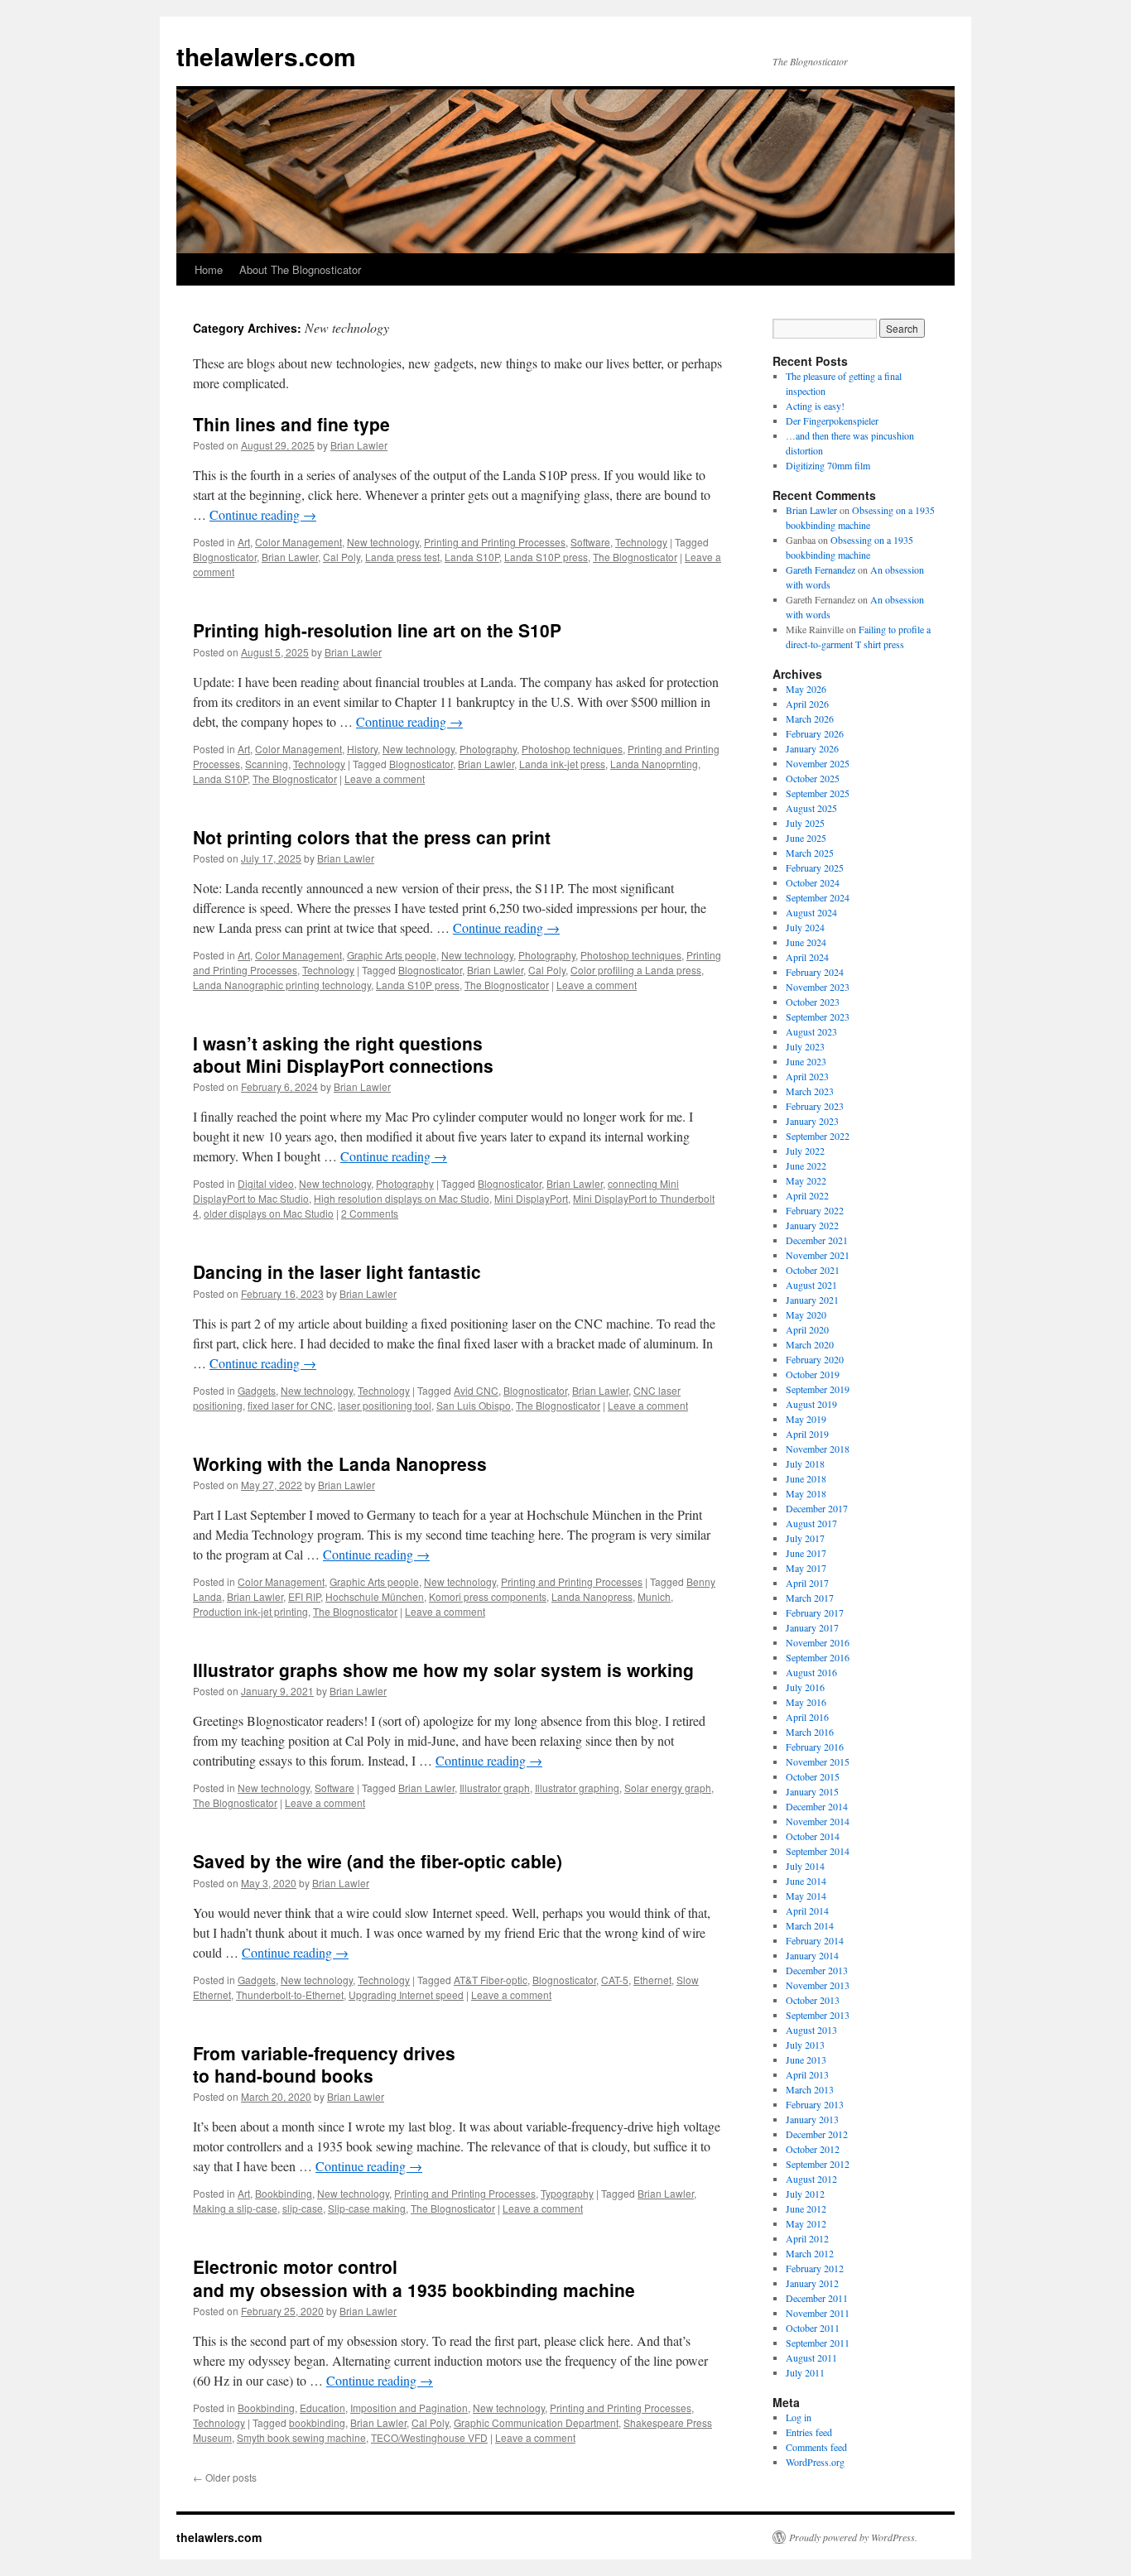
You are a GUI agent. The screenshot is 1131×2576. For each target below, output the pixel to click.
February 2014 (815, 1940)
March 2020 (810, 1344)
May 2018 (806, 1493)
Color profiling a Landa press (636, 970)
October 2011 (813, 2328)
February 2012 (815, 2268)
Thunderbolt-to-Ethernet (290, 1994)
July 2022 (805, 1151)
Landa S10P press (546, 557)
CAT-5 (615, 1980)
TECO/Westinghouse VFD (429, 2437)
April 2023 (807, 1076)
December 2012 (817, 2134)
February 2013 (815, 2104)
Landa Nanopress (592, 1596)
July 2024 (805, 927)
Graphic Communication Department (536, 2422)
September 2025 (818, 793)
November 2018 (818, 1449)
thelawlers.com (266, 56)
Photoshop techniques (572, 749)
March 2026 (810, 718)
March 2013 (810, 2089)
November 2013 (818, 1985)
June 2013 (806, 2059)
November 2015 (818, 1761)
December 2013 (817, 1970)
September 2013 (818, 2015)
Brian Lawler (359, 445)
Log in (799, 2417)
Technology (641, 542)
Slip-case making (367, 2208)
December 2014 (817, 1806)
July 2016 (805, 1687)
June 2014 (806, 1881)
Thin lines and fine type (291, 424)
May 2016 (806, 1702)
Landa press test (402, 557)
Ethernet (652, 1980)
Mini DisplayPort (531, 1198)
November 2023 (818, 987)
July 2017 (805, 1538)
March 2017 (810, 1598)
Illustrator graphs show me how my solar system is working (443, 1670)
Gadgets (257, 1390)
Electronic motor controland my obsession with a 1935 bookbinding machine (414, 2278)
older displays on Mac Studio (269, 1213)
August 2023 (811, 1031)
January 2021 (812, 1300)
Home (209, 269)
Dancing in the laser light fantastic (337, 1271)
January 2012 (812, 2283)
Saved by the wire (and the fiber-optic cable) (378, 1861)
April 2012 (807, 2238)
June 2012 (806, 2208)
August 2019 (811, 1404)
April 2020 (807, 1329)
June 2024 (806, 942)
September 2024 (818, 897)
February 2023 (815, 1106)
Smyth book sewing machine (301, 2437)
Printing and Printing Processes (495, 542)
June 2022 (806, 1165)
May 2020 (806, 1314)
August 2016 (811, 1672)
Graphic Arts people (392, 955)
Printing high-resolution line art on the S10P (377, 630)
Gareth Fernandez (821, 570)
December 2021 (817, 1240)
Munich (654, 1596)
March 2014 (810, 1925)
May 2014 (806, 1896)
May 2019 (806, 1419)
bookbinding (317, 2422)
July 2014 (805, 1866)
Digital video (266, 1183)
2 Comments (370, 1213)
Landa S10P (472, 557)
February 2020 (815, 1359)
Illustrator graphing (577, 1788)
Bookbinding (284, 2193)
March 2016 (810, 1732)
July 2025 (805, 823)
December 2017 (817, 1508)
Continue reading (263, 514)
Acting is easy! (815, 406)
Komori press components (488, 1596)
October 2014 (813, 1836)
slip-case (303, 2208)
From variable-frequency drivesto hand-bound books (324, 2064)
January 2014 (812, 1955)
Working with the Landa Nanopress (340, 1463)
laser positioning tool (385, 1405)
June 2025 (806, 838)
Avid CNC (476, 1390)
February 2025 (815, 867)
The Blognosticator (635, 557)
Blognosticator (225, 557)
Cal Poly (342, 557)
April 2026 (807, 704)
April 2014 (807, 1910)
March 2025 (810, 853)
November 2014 (818, 1821)
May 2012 (806, 2223)
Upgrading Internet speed (406, 1994)
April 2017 (807, 1583)
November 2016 (818, 1642)
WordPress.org (815, 2462)
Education (322, 2408)
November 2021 (818, 1255)
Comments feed (816, 2447)
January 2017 (812, 1627)
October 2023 (813, 1002)
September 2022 (818, 1136)
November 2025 (818, 763)
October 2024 (813, 882)
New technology (383, 542)
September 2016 (818, 1657)
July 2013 (805, 2045)
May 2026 (806, 689)
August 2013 (811, 2030)
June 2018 (806, 1478)
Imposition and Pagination (409, 2408)
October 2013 (813, 2000)
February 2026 (815, 733)
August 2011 (811, 2357)
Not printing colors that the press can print (372, 837)
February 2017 (815, 1612)
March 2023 (810, 1091)
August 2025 (811, 808)
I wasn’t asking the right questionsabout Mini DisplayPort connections (343, 1054)
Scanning (267, 764)
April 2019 (807, 1434)
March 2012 (810, 2253)
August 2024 (811, 912)
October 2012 (813, 2149)
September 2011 (818, 2343)
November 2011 (818, 2313)
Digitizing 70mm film (828, 465)
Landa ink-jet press (562, 764)
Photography (488, 749)
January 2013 (812, 2119)
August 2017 (811, 1523)
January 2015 (812, 1791)
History (362, 749)
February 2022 (815, 1210)
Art (244, 542)
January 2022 (812, 1225)
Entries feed (809, 2432)
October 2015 (813, 1776)
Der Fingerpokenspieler (832, 421)
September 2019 (818, 1389)
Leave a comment (385, 779)
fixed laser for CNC (290, 1405)
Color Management (298, 542)
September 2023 (818, 1016)
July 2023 (805, 1046)
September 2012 (818, 2164)
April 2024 (807, 957)
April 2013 (807, 2074)
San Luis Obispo (474, 1405)
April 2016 (807, 1717)
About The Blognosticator (300, 269)
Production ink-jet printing (250, 1611)
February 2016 (815, 1747)
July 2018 (805, 1463)
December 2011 (817, 2298)
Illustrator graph (495, 1788)
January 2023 (812, 1121)
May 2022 (806, 1180)
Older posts (225, 2477)
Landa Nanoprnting (654, 764)
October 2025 (813, 778)
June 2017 (806, 1553)
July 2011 (805, 2372)
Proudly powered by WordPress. (853, 2537)
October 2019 (813, 1374)
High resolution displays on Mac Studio (402, 1198)
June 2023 (806, 1061)
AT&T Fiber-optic (491, 1980)
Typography (567, 2193)
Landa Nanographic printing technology (282, 985)
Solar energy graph (668, 1788)
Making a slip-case (235, 2208)
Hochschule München (375, 1596)
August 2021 (811, 1285)
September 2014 (818, 1851)
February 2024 (815, 972)
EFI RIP (304, 1596)
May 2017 (806, 1568)
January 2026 (812, 748)
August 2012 (811, 2179)
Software (590, 542)
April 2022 (807, 1195)
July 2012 (805, 2194)
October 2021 (813, 1270)
